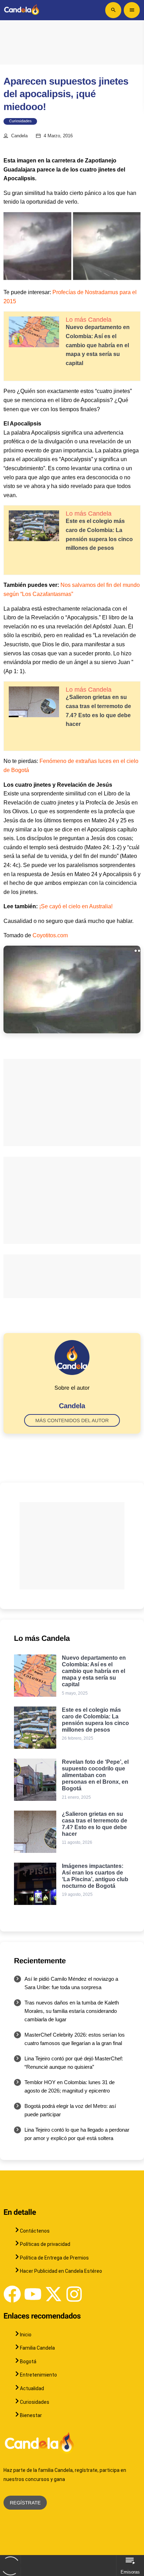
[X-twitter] (53, 2294)
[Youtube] (33, 2294)
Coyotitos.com (50, 935)
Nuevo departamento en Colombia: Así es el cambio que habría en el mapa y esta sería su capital (98, 345)
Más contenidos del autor (72, 1420)
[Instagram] (74, 2294)
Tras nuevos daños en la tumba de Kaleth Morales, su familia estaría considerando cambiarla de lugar (72, 2011)
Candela (19, 136)
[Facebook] (12, 2294)
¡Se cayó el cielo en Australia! (76, 906)
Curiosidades (20, 121)
